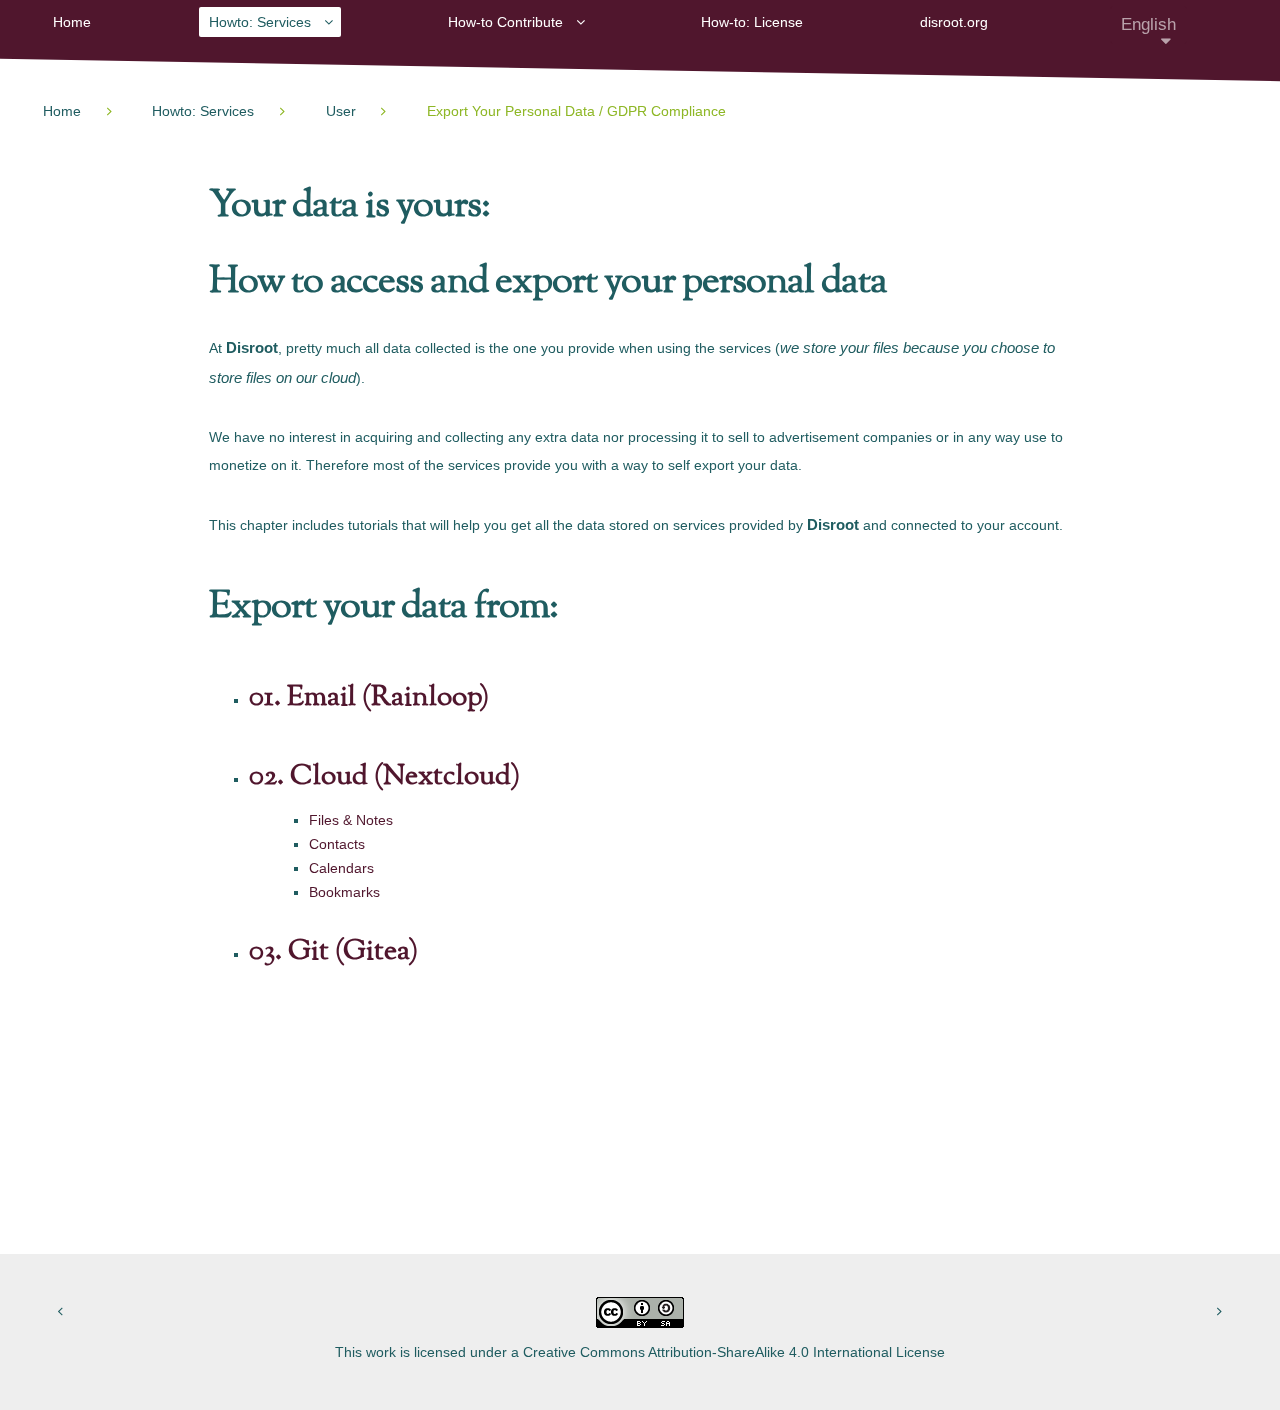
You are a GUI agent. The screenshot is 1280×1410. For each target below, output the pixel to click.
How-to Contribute (505, 22)
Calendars (341, 868)
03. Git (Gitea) (333, 952)
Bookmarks (344, 892)
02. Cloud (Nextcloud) (384, 777)
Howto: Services (260, 22)
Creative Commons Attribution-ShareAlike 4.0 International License (734, 1352)
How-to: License (752, 22)
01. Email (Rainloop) (369, 698)
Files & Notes (351, 820)
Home (72, 22)
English (1148, 24)
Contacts (337, 844)
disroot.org (954, 22)
